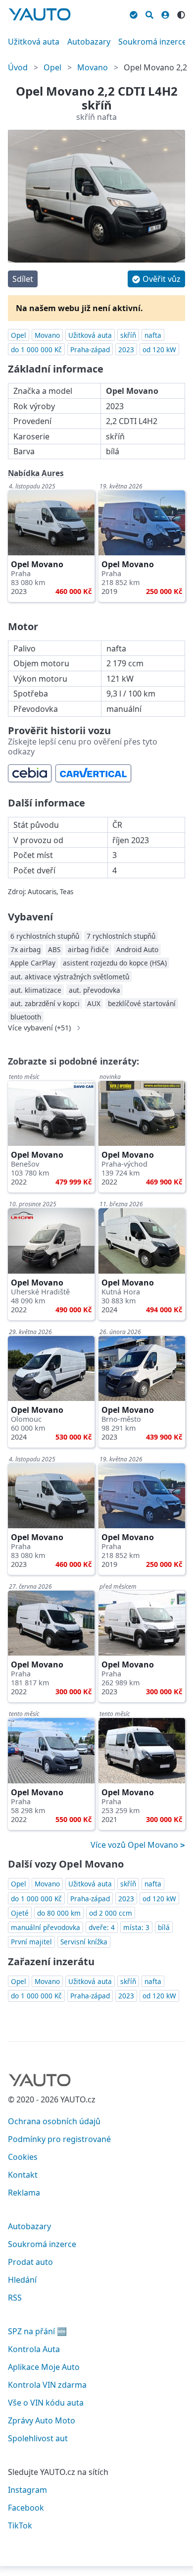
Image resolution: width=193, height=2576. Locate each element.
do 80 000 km (59, 1913)
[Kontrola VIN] (134, 13)
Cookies (23, 2157)
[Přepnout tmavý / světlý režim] (181, 13)
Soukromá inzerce (152, 42)
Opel (52, 67)
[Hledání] (149, 13)
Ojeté (20, 1913)
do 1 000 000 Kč (36, 349)
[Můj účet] (165, 13)
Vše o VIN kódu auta (46, 2403)
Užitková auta (34, 42)
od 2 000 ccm (111, 1913)
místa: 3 (136, 1927)
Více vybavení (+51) (39, 1028)
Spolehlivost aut (38, 2438)
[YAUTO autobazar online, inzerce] (40, 14)
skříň (128, 335)
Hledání (22, 2280)
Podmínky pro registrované (59, 2139)
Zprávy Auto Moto (42, 2420)
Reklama (24, 2193)
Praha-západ (90, 349)
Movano (93, 67)
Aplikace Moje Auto (44, 2367)
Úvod (18, 67)
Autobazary (89, 42)
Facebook (26, 2508)
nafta (153, 335)
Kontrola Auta (34, 2349)
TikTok (20, 2525)
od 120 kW (159, 349)
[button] (156, 279)
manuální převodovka (46, 1927)
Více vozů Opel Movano (135, 1845)
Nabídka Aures (36, 473)
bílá (164, 1927)
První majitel (31, 1942)
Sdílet (23, 279)
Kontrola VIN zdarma (47, 2385)
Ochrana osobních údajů (54, 2121)
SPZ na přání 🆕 (37, 2331)
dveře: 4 (102, 1927)
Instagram (27, 2490)
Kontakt (23, 2175)
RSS (15, 2298)
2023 (126, 349)
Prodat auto (30, 2262)
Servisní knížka (84, 1942)
